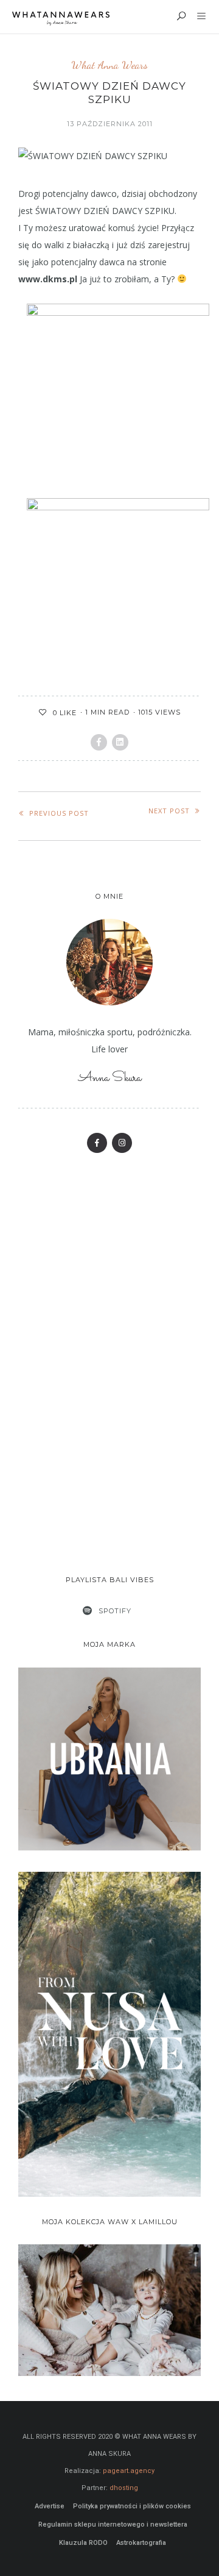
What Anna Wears (109, 65)
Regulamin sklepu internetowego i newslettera (113, 2524)
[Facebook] (97, 1143)
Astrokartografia (141, 2543)
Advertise (50, 2506)
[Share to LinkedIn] (120, 742)
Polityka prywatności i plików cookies (132, 2506)
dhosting (124, 2488)
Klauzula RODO (83, 2543)
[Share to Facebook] (99, 742)
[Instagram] (122, 1143)
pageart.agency (129, 2471)
